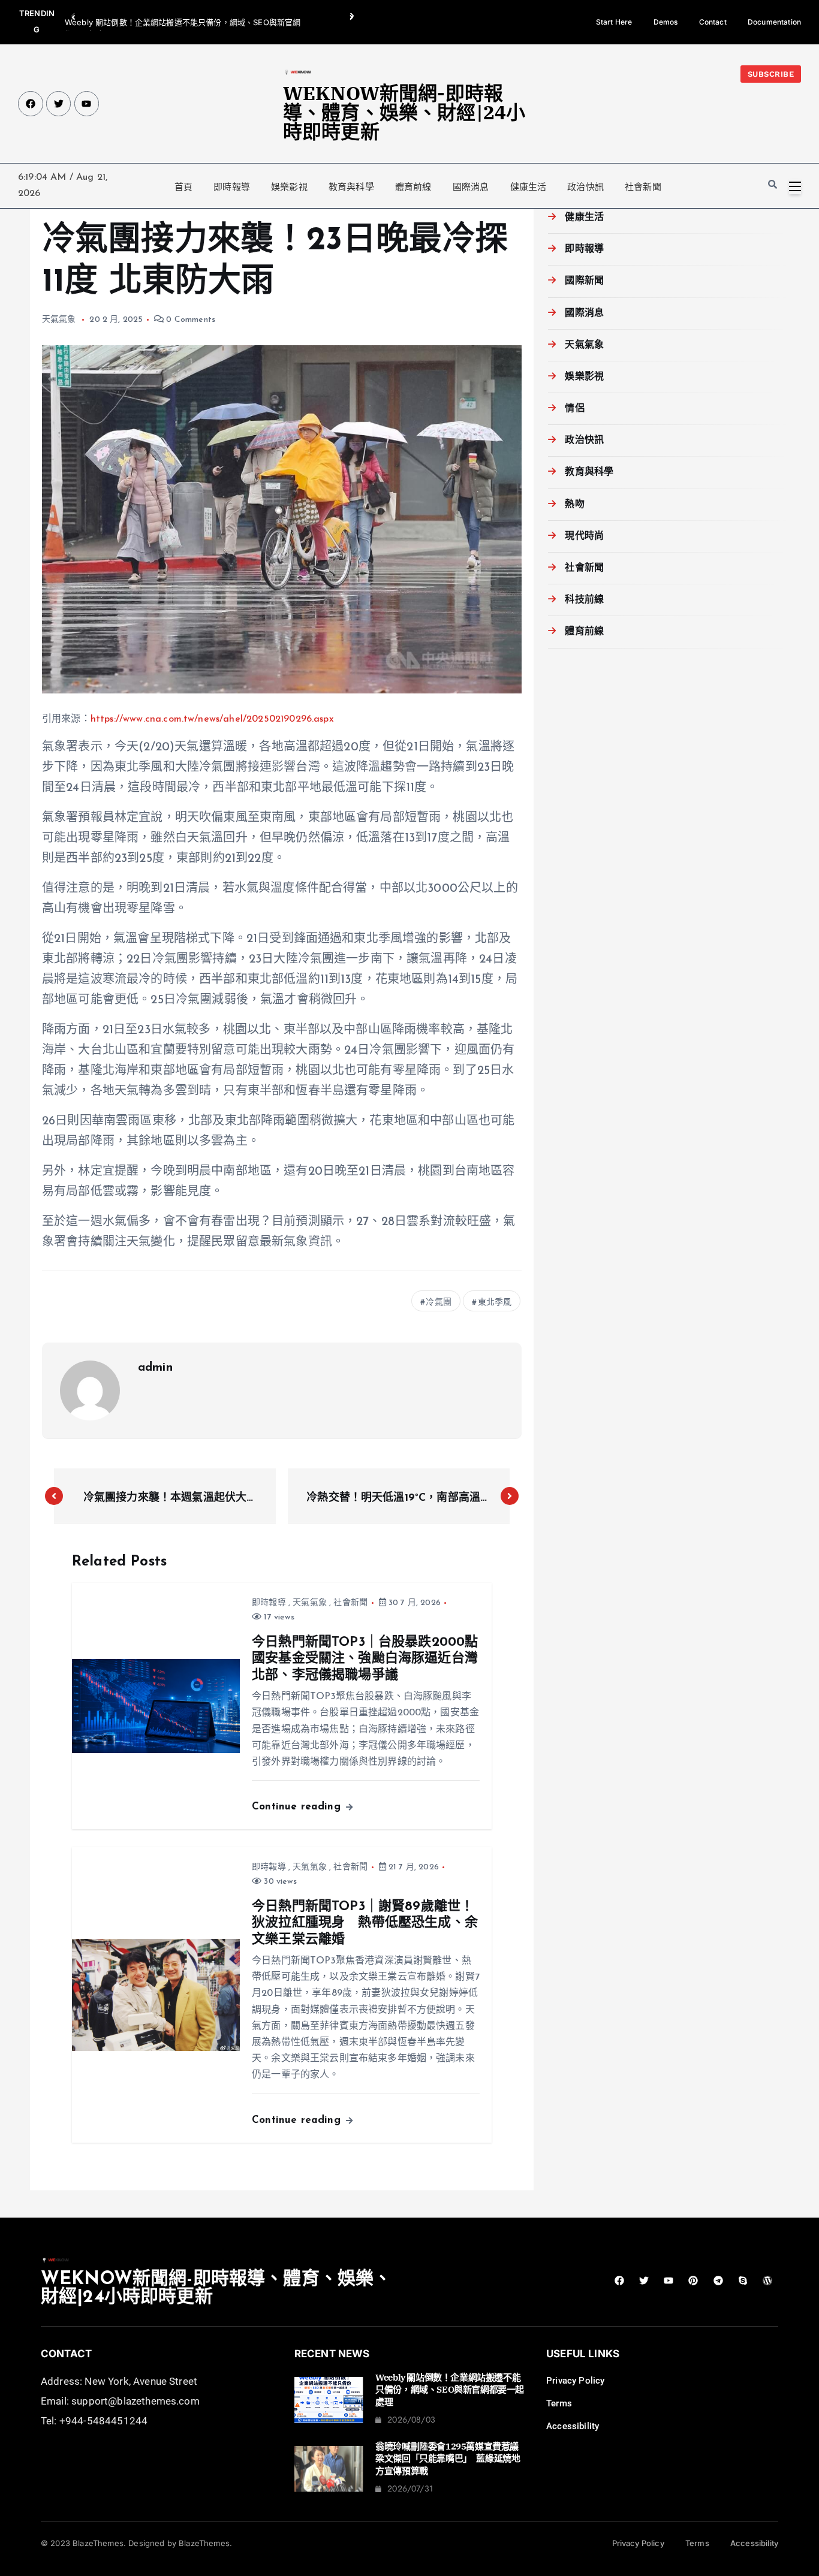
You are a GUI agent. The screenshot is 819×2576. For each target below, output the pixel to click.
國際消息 (471, 187)
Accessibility (573, 2426)
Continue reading (298, 1807)
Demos (666, 22)
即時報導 (232, 187)
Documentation (774, 22)
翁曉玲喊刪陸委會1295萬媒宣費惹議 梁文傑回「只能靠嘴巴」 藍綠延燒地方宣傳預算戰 (451, 2459)
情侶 (574, 409)
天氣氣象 (59, 320)
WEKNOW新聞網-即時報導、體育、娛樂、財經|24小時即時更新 (404, 112)
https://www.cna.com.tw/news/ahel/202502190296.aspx (212, 719)
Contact (713, 22)
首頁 (183, 187)
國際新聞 (584, 281)
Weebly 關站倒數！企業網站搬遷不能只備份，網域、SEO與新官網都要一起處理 (450, 2390)
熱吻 (574, 505)
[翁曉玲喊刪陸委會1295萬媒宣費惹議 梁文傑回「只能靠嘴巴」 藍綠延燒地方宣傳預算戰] (329, 2469)
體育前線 (413, 187)
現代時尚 (584, 536)
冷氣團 (438, 1303)
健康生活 (529, 187)
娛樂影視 (289, 187)
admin (155, 1368)
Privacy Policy (575, 2381)
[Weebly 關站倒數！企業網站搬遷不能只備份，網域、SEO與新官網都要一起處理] (329, 2400)
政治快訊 (585, 187)
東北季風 (495, 1303)
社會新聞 (643, 187)
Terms (559, 2403)
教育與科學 (351, 187)
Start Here (614, 22)
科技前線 (584, 600)
